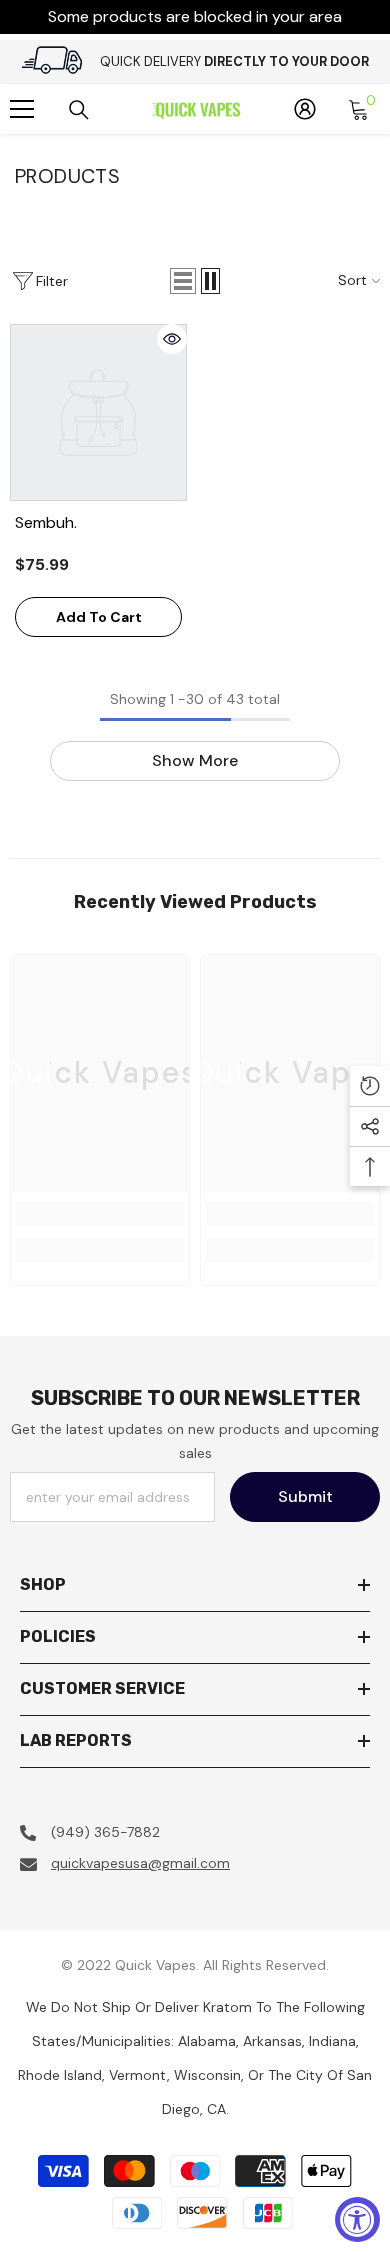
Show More (195, 760)
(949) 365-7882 (105, 1832)
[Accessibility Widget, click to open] (357, 2219)
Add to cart (99, 617)
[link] (100, 1214)
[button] (183, 281)
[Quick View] (172, 339)
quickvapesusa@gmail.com (140, 1863)
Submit (305, 1496)
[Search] (79, 110)
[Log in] (305, 109)
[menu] (22, 109)
